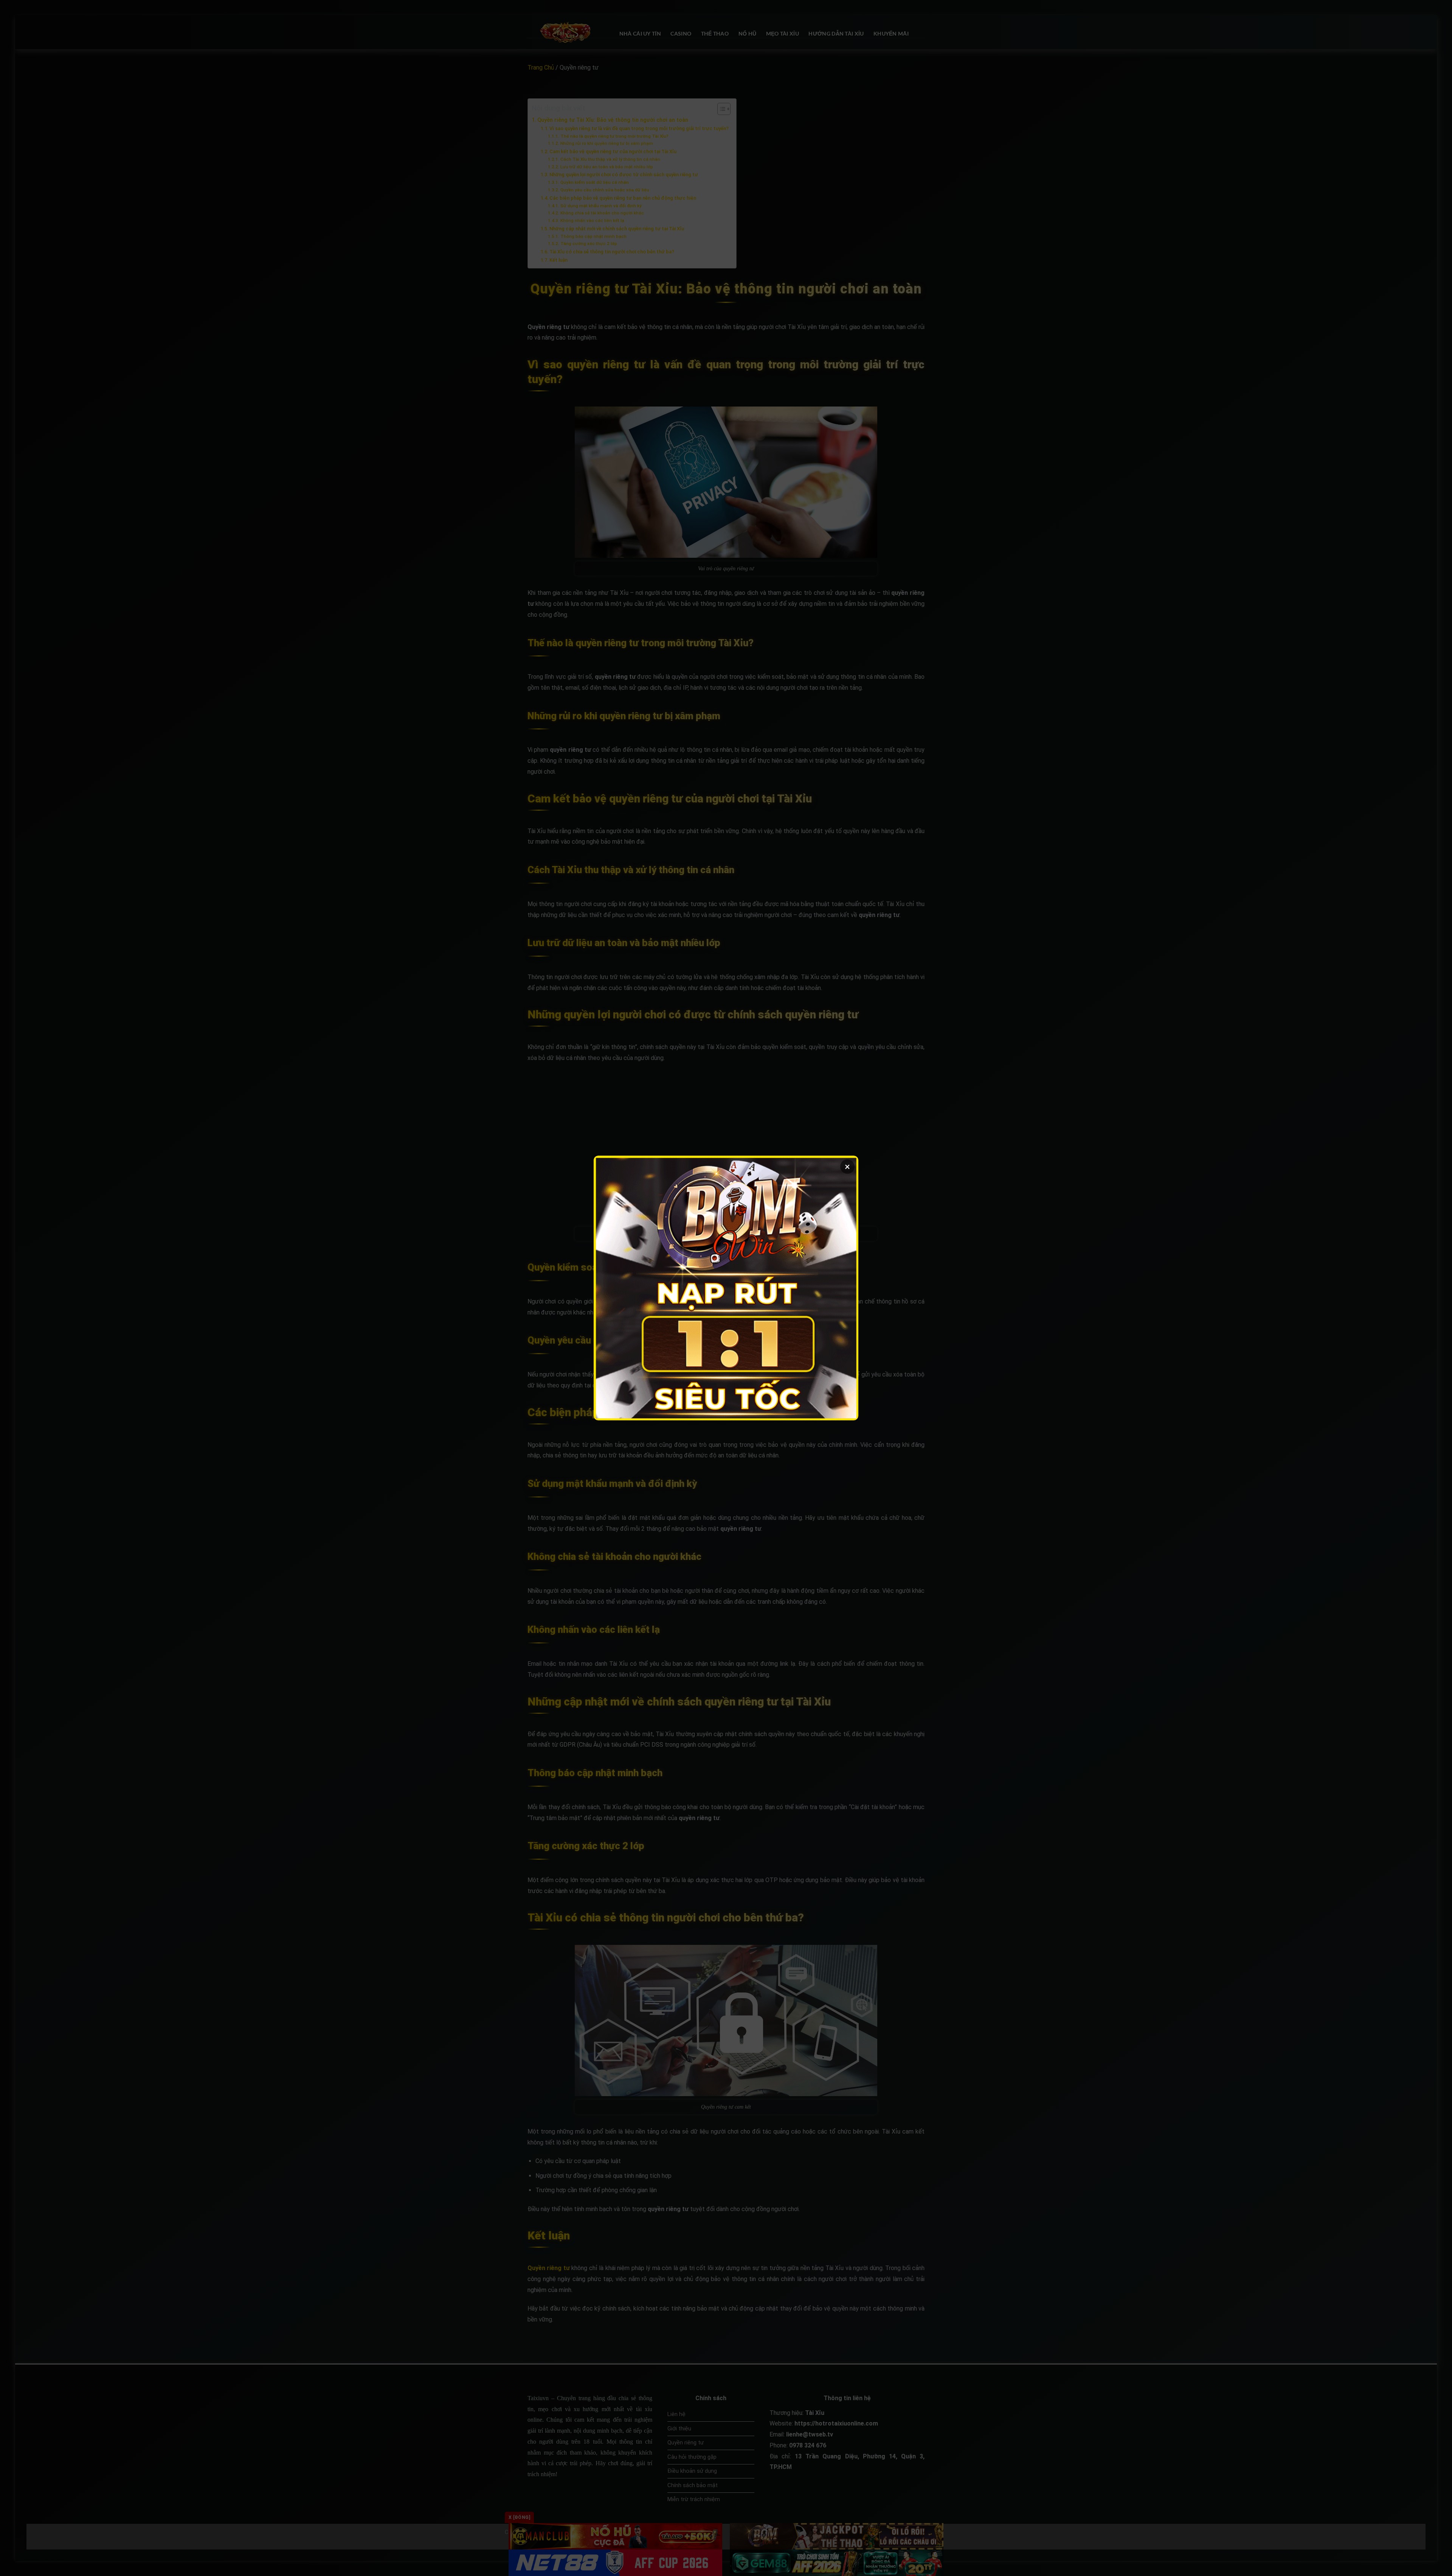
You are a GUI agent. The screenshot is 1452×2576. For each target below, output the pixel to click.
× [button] (847, 1167)
